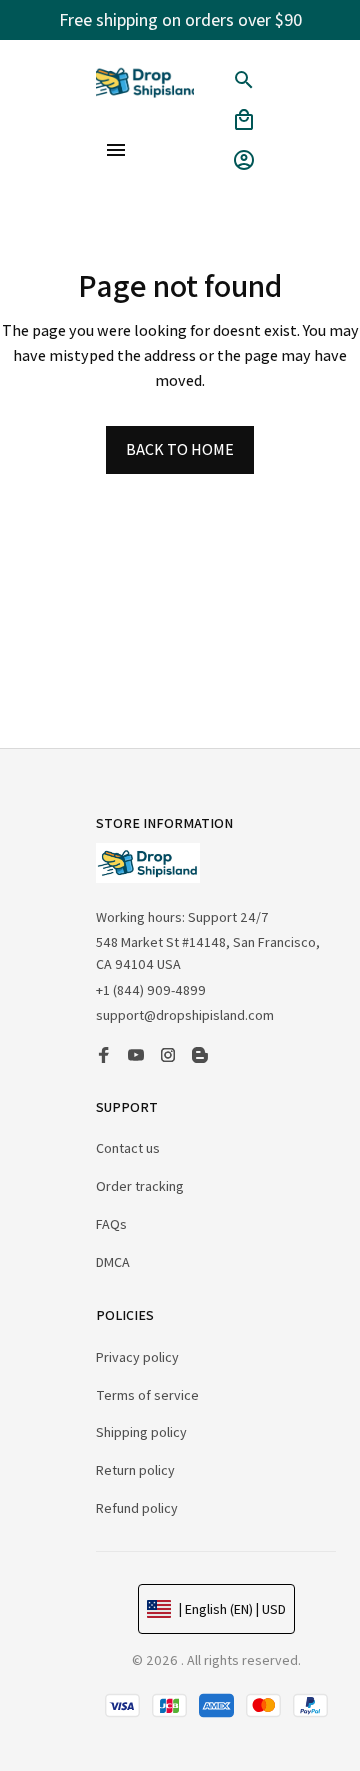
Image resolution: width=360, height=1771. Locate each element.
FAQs (111, 1224)
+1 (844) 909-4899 (151, 990)
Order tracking (140, 1186)
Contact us (128, 1148)
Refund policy (137, 1508)
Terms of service (147, 1395)
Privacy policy (137, 1357)
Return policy (135, 1470)
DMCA (113, 1262)
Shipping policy (141, 1432)
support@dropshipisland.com (185, 1015)
